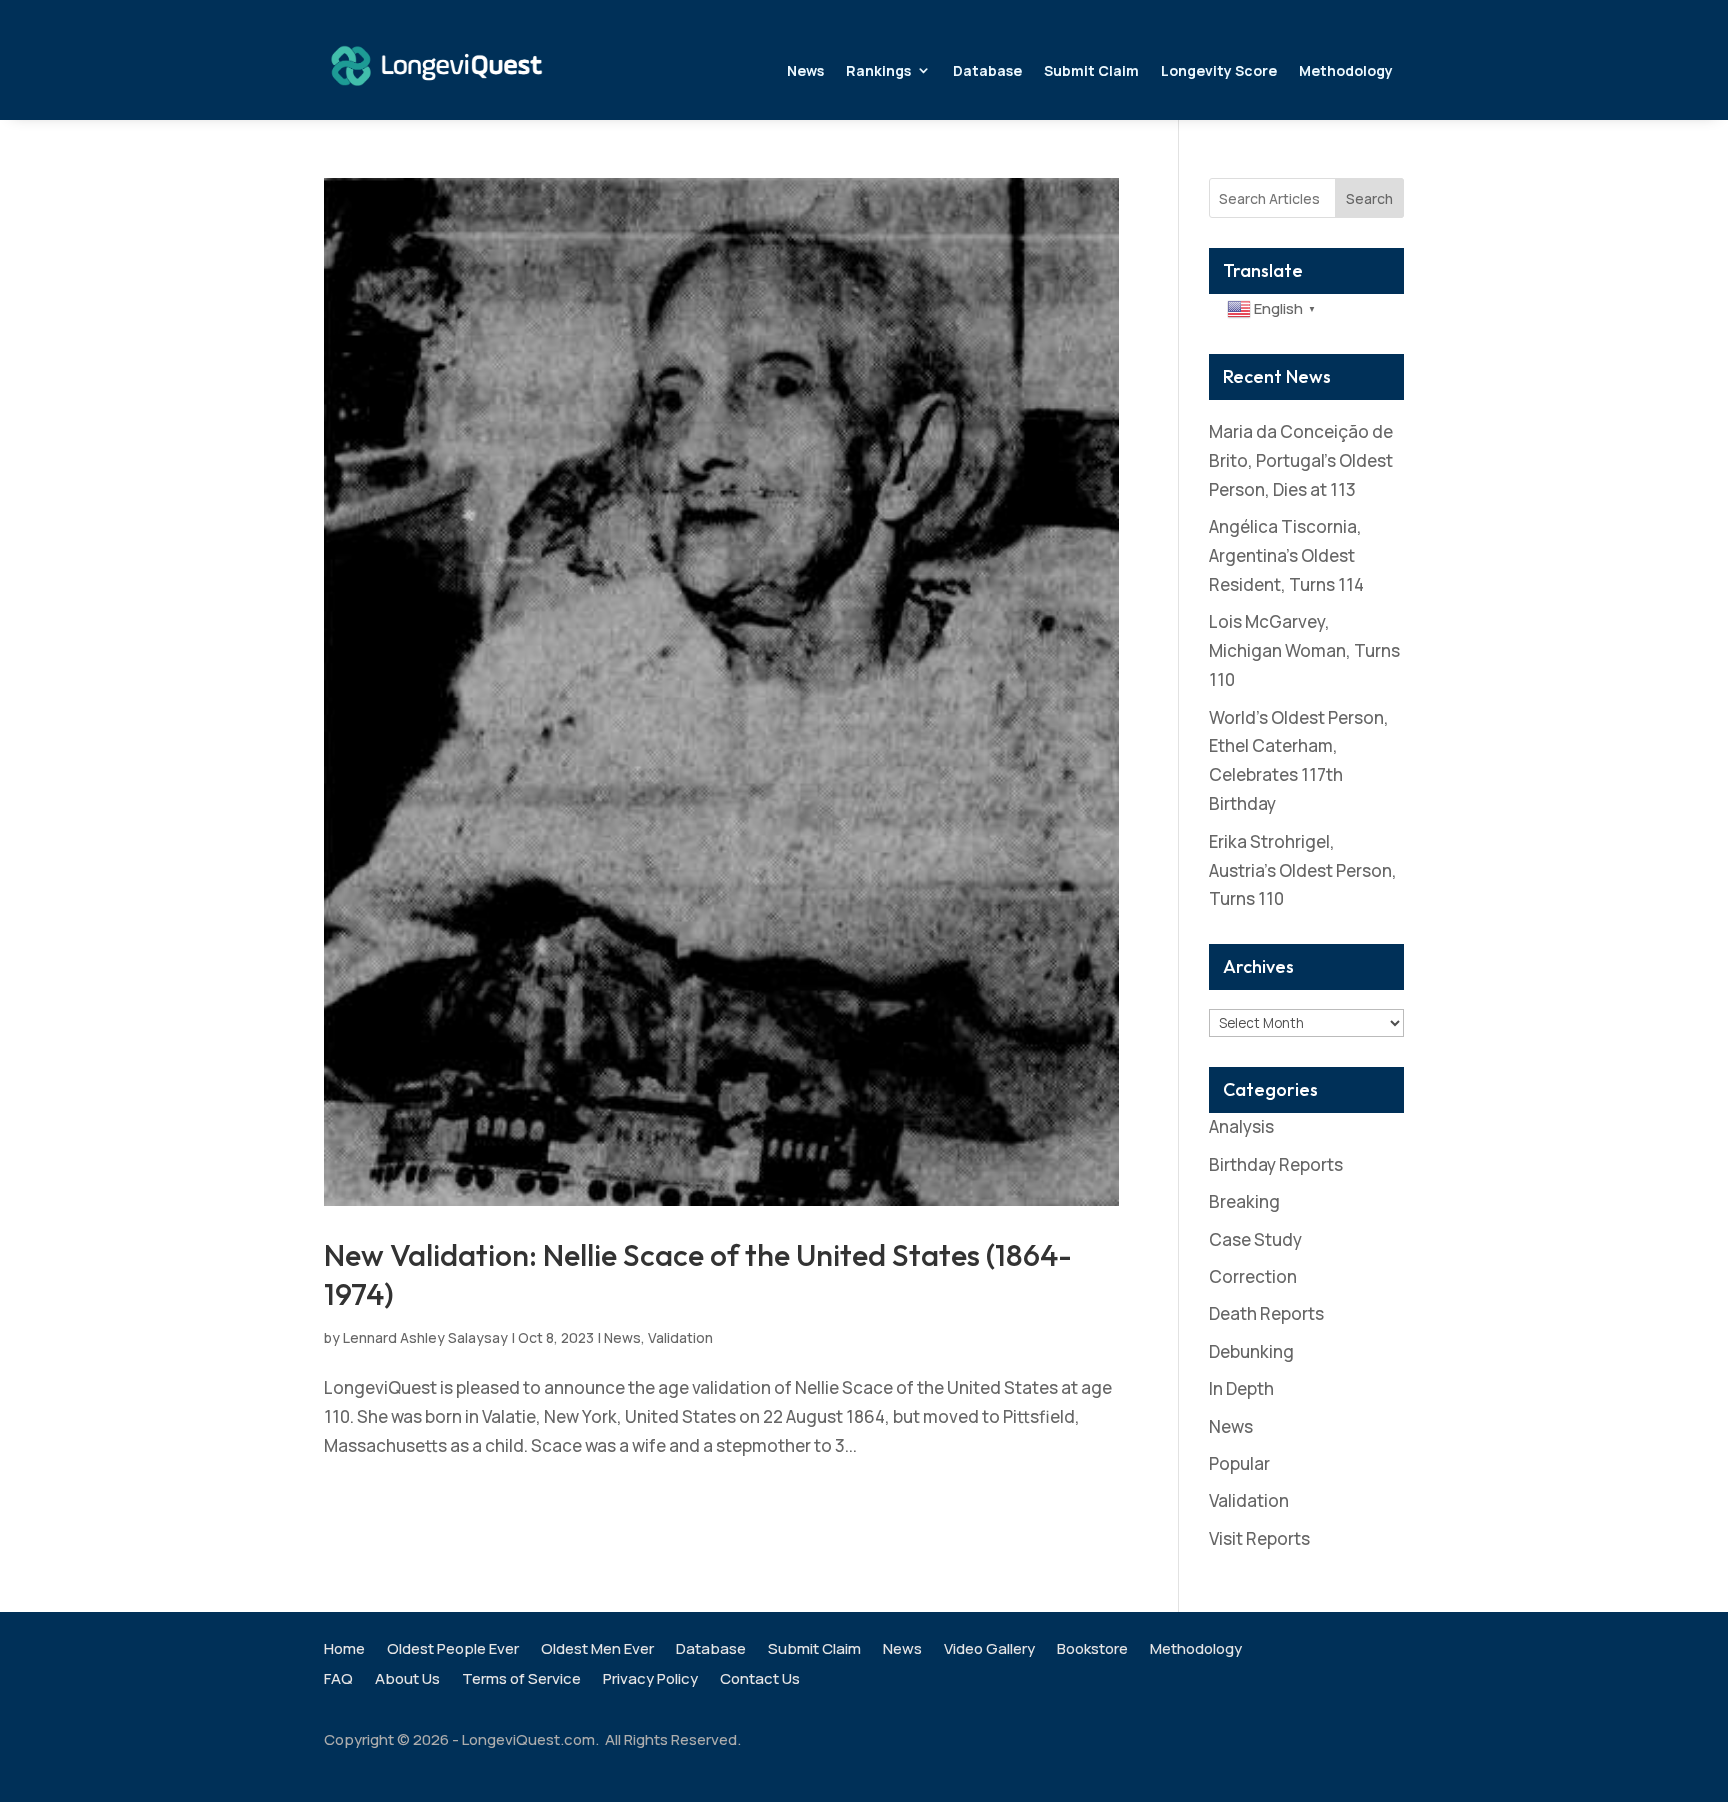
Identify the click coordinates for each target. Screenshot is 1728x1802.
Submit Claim (1091, 70)
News (805, 70)
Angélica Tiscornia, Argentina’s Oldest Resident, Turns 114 (1286, 555)
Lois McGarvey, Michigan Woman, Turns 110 (1304, 650)
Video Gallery (989, 1650)
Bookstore (1092, 1650)
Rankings (878, 70)
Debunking (1251, 1351)
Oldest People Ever (453, 1650)
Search (1369, 198)
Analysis (1241, 1126)
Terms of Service (521, 1680)
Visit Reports (1259, 1538)
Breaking (1244, 1201)
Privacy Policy (650, 1680)
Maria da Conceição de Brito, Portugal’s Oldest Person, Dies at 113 (1301, 460)
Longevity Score (1219, 70)
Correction (1253, 1276)
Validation (680, 1337)
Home (344, 1650)
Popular (1239, 1463)
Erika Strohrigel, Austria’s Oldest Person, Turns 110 (1303, 870)
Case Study (1255, 1239)
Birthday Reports (1276, 1164)
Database (987, 70)
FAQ (338, 1680)
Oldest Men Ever (597, 1650)
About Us (407, 1680)
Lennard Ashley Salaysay (425, 1337)
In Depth (1241, 1388)
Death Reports (1266, 1313)
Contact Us (760, 1680)
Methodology (1346, 70)
